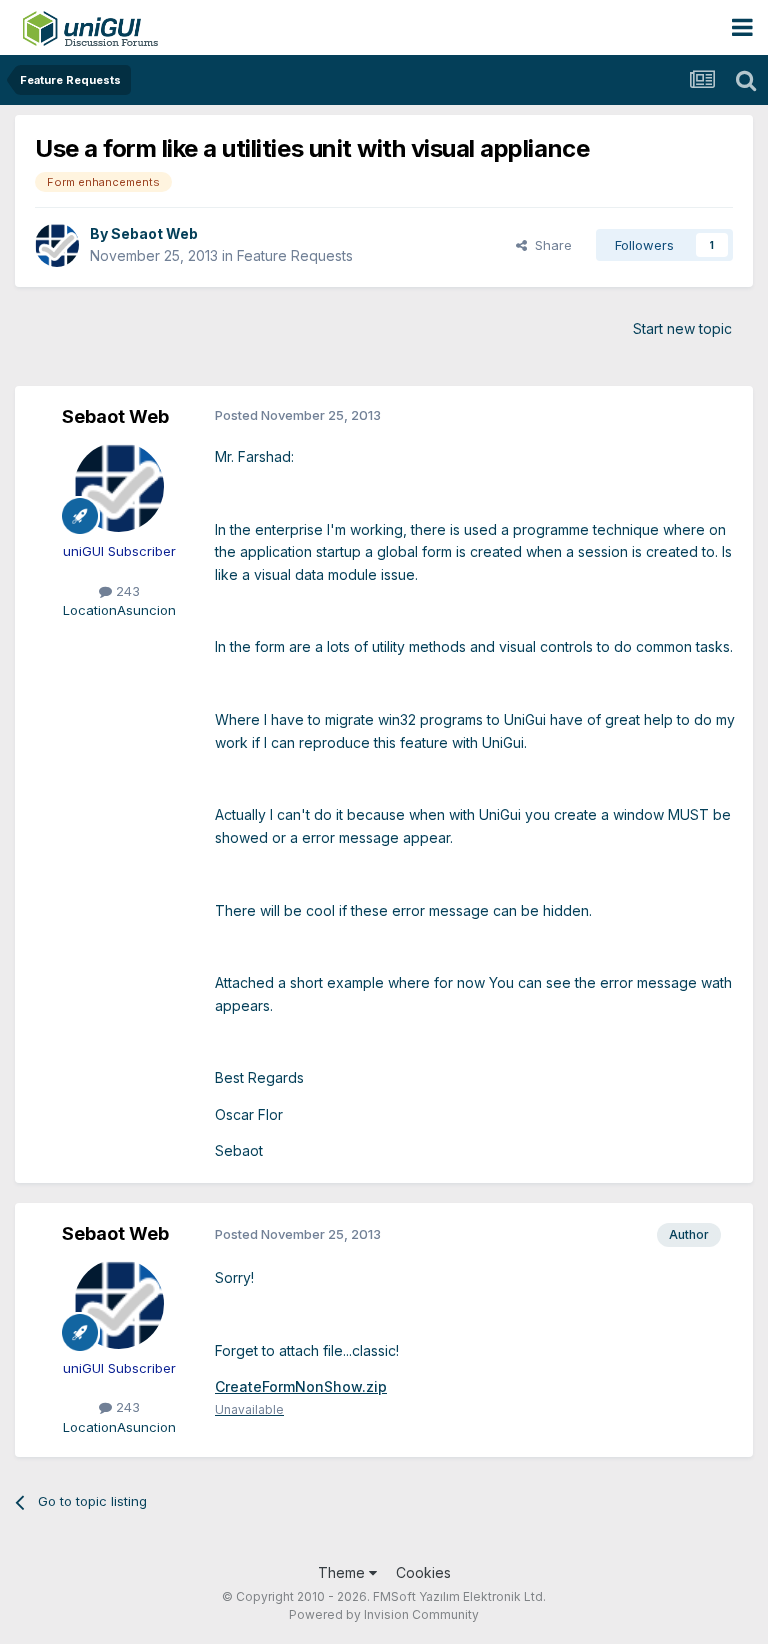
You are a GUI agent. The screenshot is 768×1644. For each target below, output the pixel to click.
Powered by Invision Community (384, 1614)
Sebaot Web (154, 233)
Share (549, 245)
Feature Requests (295, 255)
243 (126, 591)
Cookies (423, 1572)
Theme (343, 1572)
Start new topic (682, 328)
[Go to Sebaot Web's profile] (57, 245)
